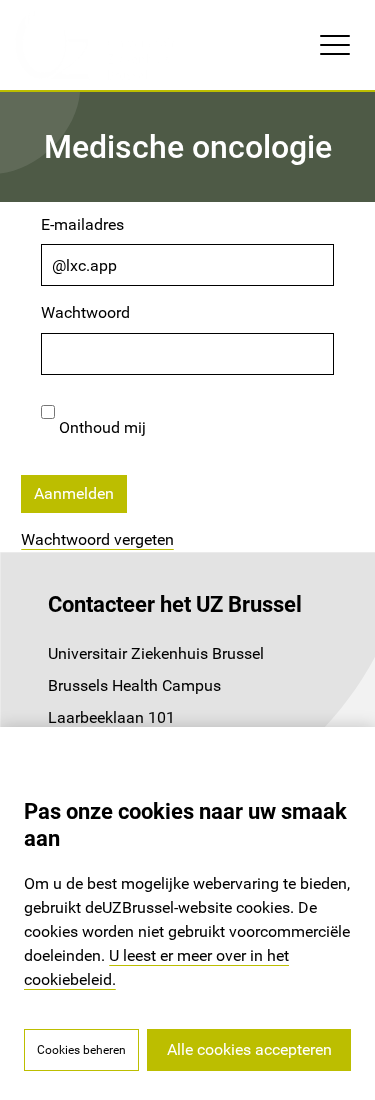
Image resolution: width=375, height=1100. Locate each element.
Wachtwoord (85, 312)
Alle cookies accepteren (249, 1049)
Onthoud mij (100, 427)
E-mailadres (82, 224)
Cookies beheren (81, 1050)
